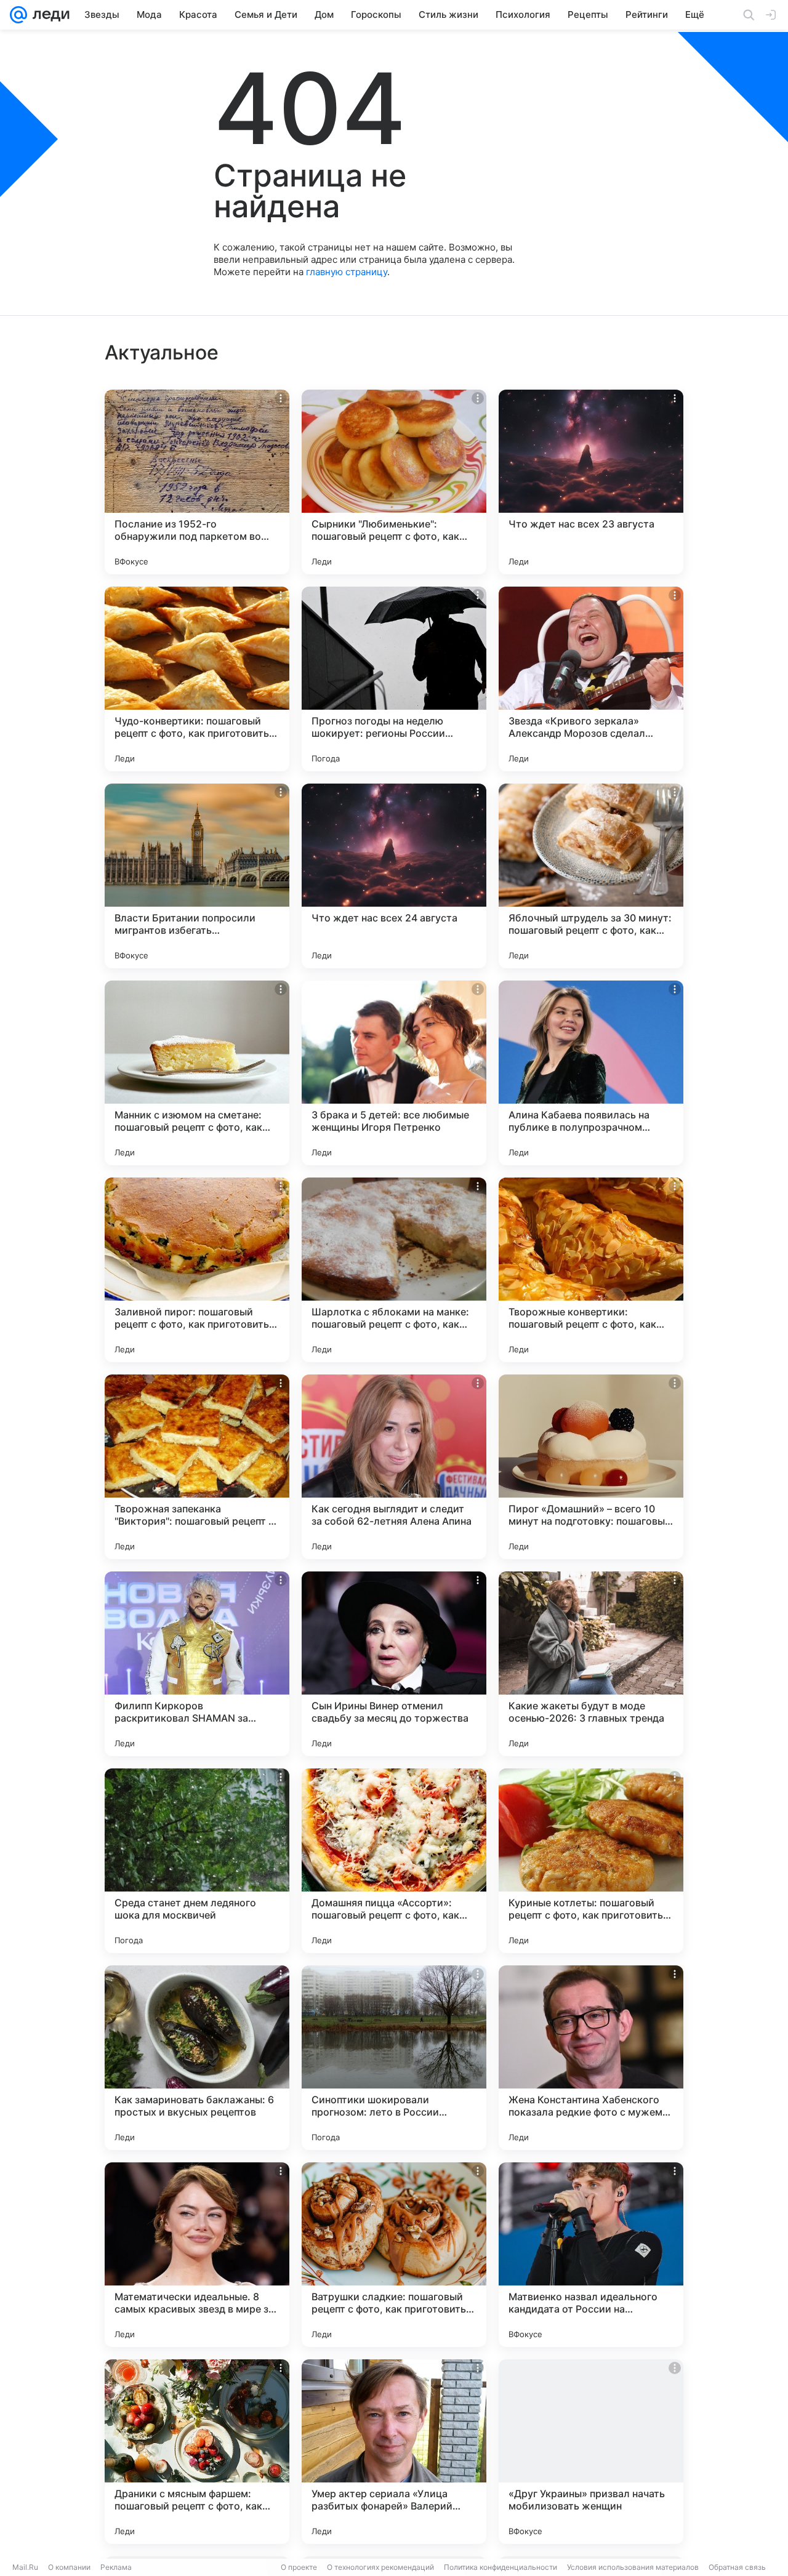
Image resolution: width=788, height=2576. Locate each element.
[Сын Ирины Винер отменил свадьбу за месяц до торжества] (394, 1664)
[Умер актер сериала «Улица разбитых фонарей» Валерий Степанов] (394, 2452)
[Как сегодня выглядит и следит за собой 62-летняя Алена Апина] (394, 1467)
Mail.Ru (25, 2567)
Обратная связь (737, 2567)
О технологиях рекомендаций (380, 2567)
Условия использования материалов (633, 2567)
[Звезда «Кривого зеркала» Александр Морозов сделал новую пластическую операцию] (591, 679)
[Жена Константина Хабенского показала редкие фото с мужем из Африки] (591, 2058)
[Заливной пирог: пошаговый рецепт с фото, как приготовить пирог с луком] (197, 1270)
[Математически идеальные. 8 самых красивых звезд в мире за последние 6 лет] (197, 2255)
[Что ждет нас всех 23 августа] (591, 482)
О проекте (299, 2567)
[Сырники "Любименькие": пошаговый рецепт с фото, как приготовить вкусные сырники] (394, 482)
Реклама (116, 2567)
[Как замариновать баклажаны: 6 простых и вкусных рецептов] (197, 2058)
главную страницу (347, 272)
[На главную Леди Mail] (48, 15)
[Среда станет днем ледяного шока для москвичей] (197, 1861)
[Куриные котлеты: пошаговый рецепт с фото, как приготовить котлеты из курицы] (591, 1861)
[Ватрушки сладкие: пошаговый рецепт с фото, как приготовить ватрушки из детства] (394, 2255)
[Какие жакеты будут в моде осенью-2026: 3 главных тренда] (591, 1664)
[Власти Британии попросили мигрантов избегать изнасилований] (197, 876)
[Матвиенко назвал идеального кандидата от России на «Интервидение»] (591, 2255)
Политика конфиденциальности (501, 2567)
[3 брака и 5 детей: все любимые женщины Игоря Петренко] (394, 1073)
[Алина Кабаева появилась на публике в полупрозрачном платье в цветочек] (591, 1073)
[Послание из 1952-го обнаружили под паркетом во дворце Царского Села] (197, 482)
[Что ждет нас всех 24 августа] (394, 876)
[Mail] (18, 15)
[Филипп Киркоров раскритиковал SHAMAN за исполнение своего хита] (197, 1664)
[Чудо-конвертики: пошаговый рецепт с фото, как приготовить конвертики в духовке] (197, 679)
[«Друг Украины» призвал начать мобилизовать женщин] (591, 2452)
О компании (69, 2567)
